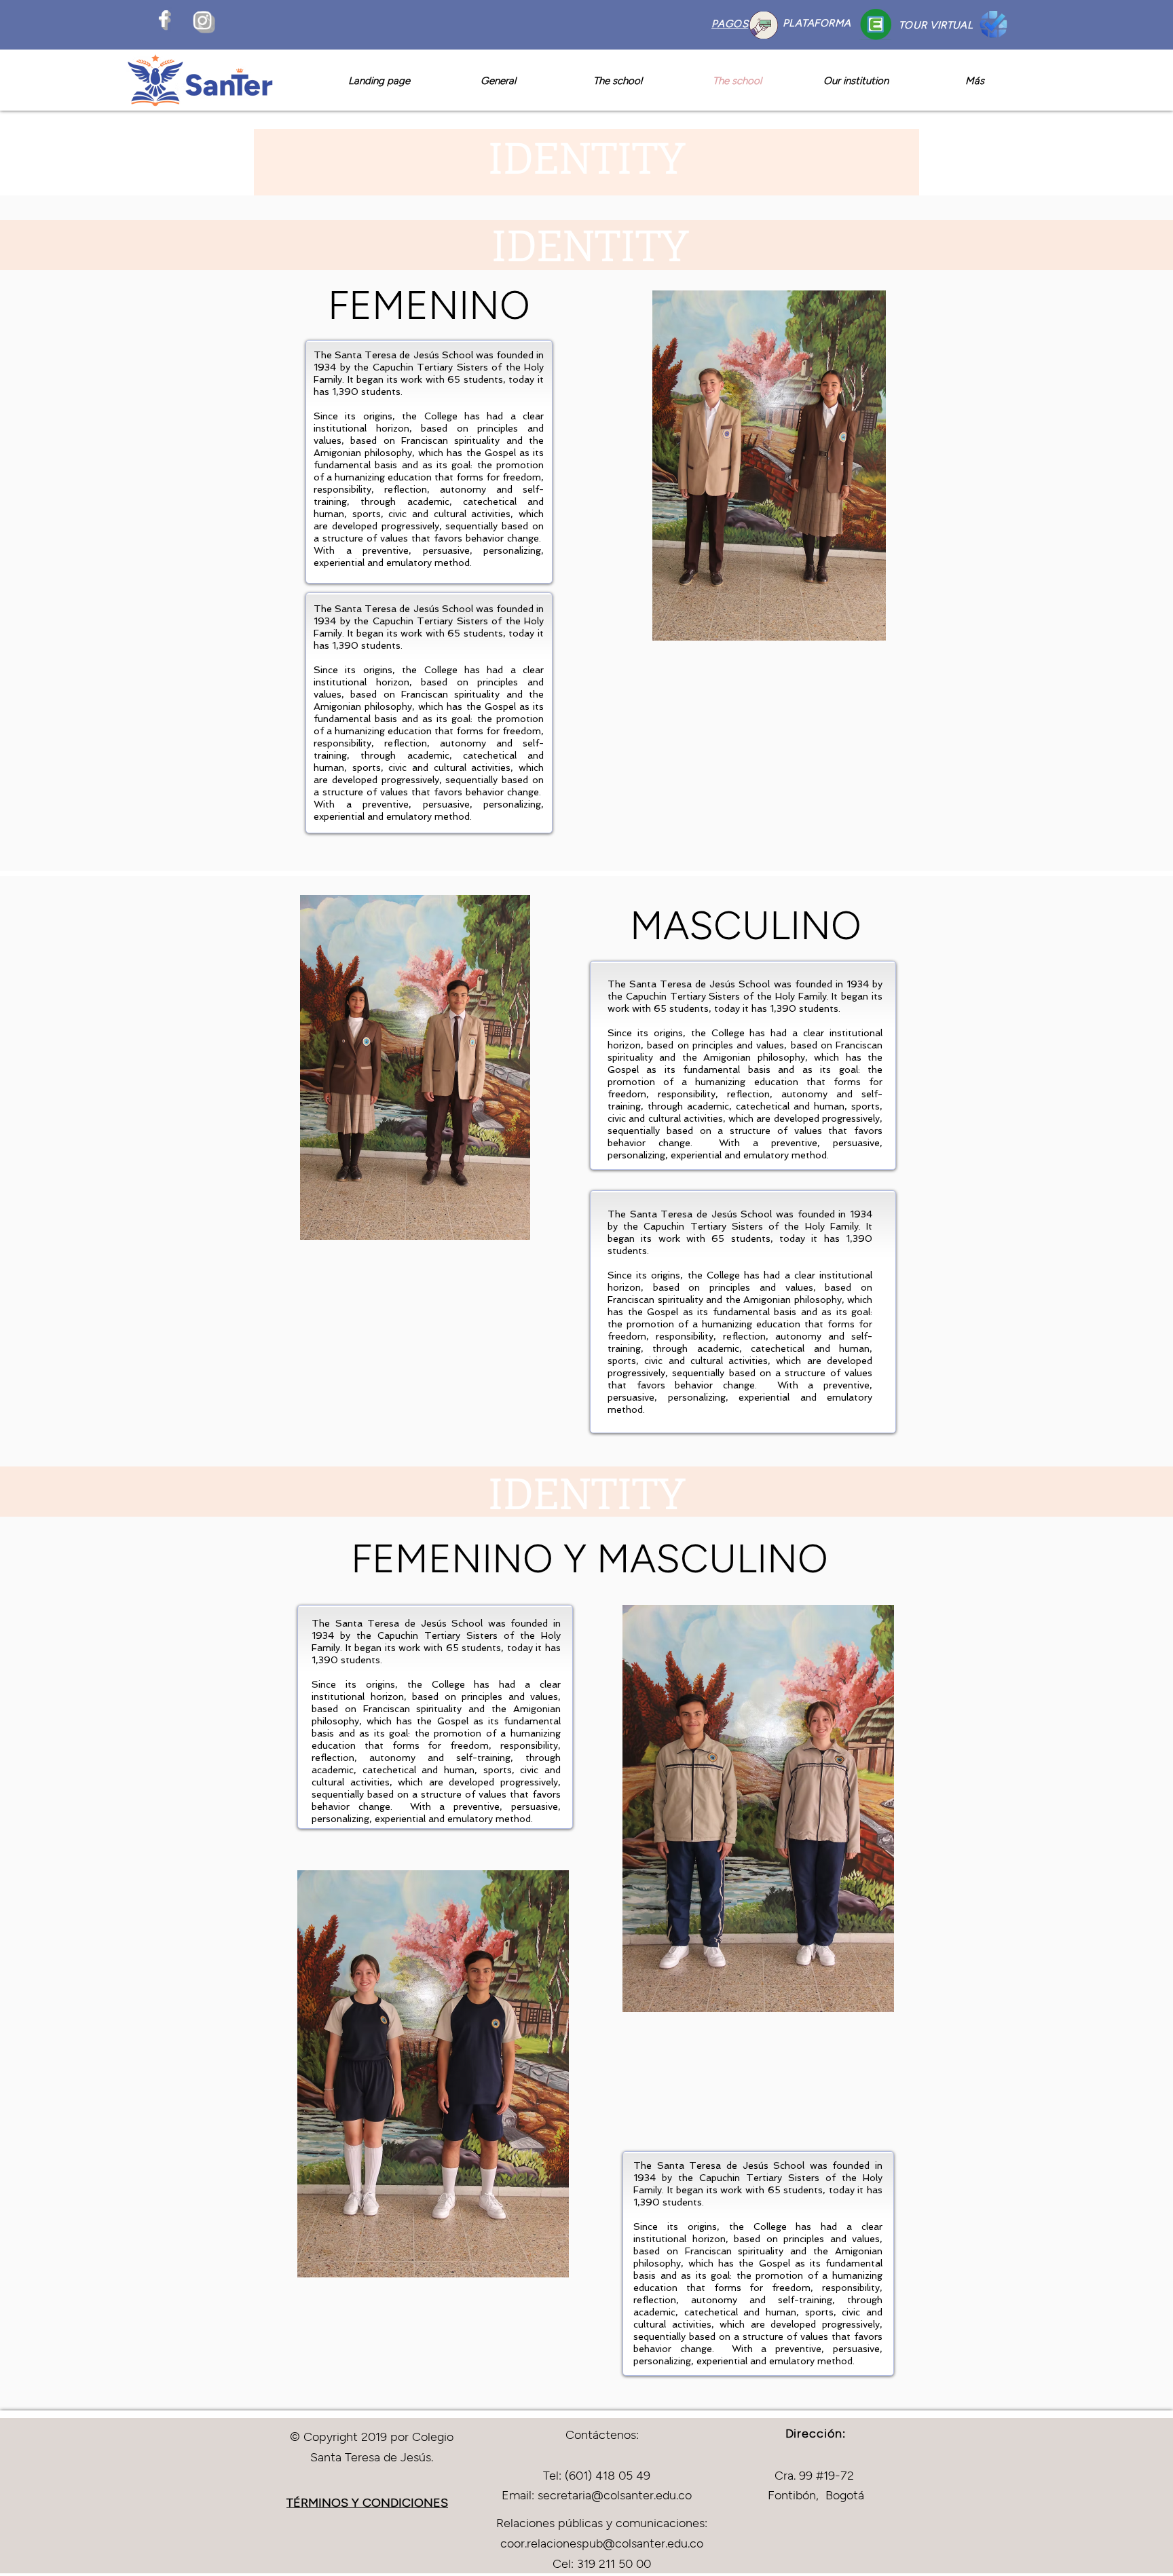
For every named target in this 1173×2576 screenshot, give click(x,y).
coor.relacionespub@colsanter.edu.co (602, 2543)
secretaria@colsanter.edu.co (615, 2495)
